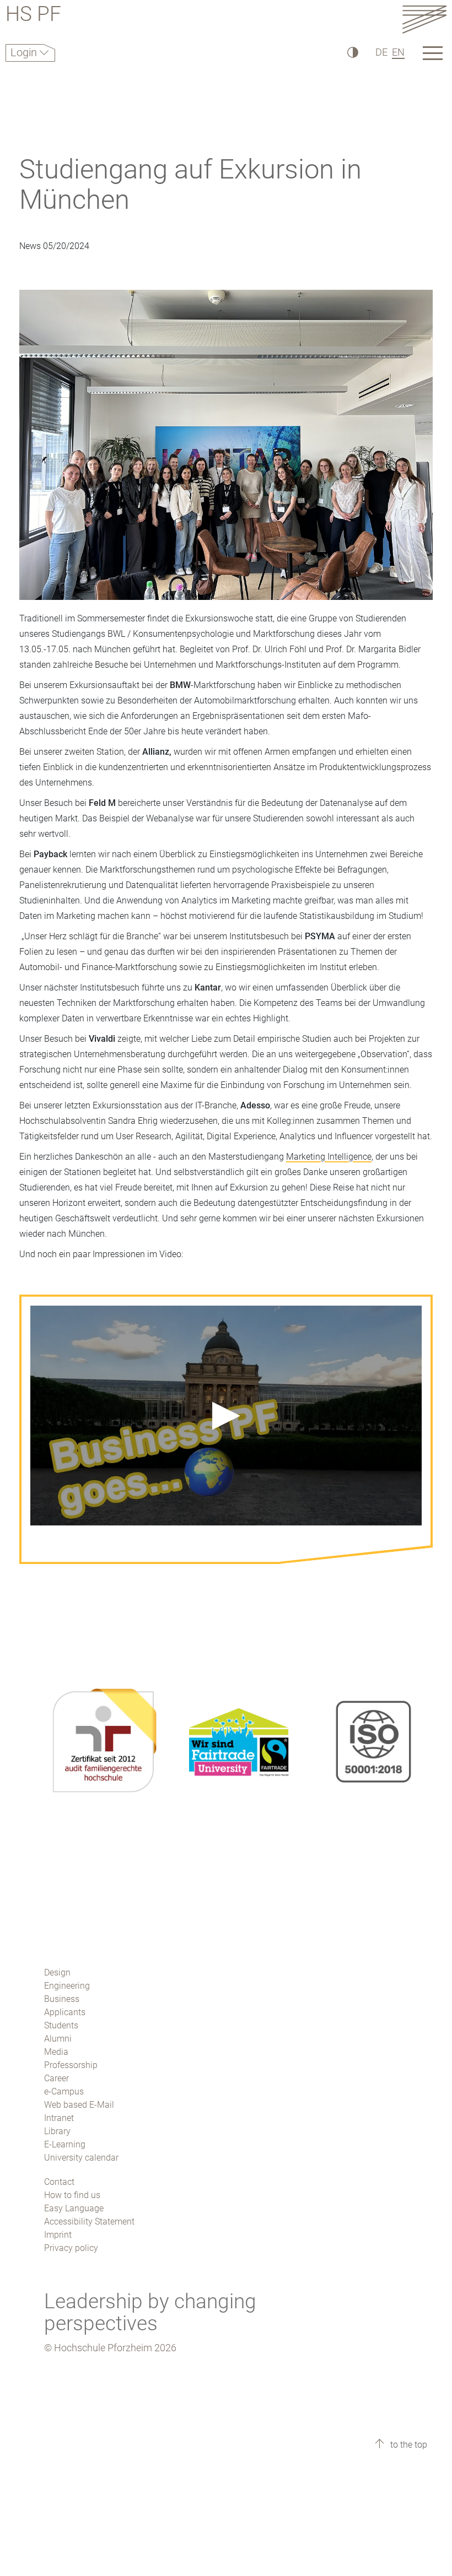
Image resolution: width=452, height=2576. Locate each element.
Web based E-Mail (79, 2105)
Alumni (58, 2039)
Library (57, 2131)
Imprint (58, 2235)
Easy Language (74, 2208)
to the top (408, 2445)
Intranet (59, 2118)
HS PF (33, 16)
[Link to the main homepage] (424, 19)
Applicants (65, 2012)
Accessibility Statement (89, 2221)
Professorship (71, 2065)
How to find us (72, 2195)
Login (25, 52)
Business (62, 1999)
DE (381, 52)
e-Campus (64, 2091)
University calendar (81, 2158)
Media (56, 2052)
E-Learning (65, 2144)
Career (57, 2078)
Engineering (67, 1986)
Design (57, 1972)
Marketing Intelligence (329, 1157)
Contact (59, 2182)
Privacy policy (71, 2248)
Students (61, 2025)
